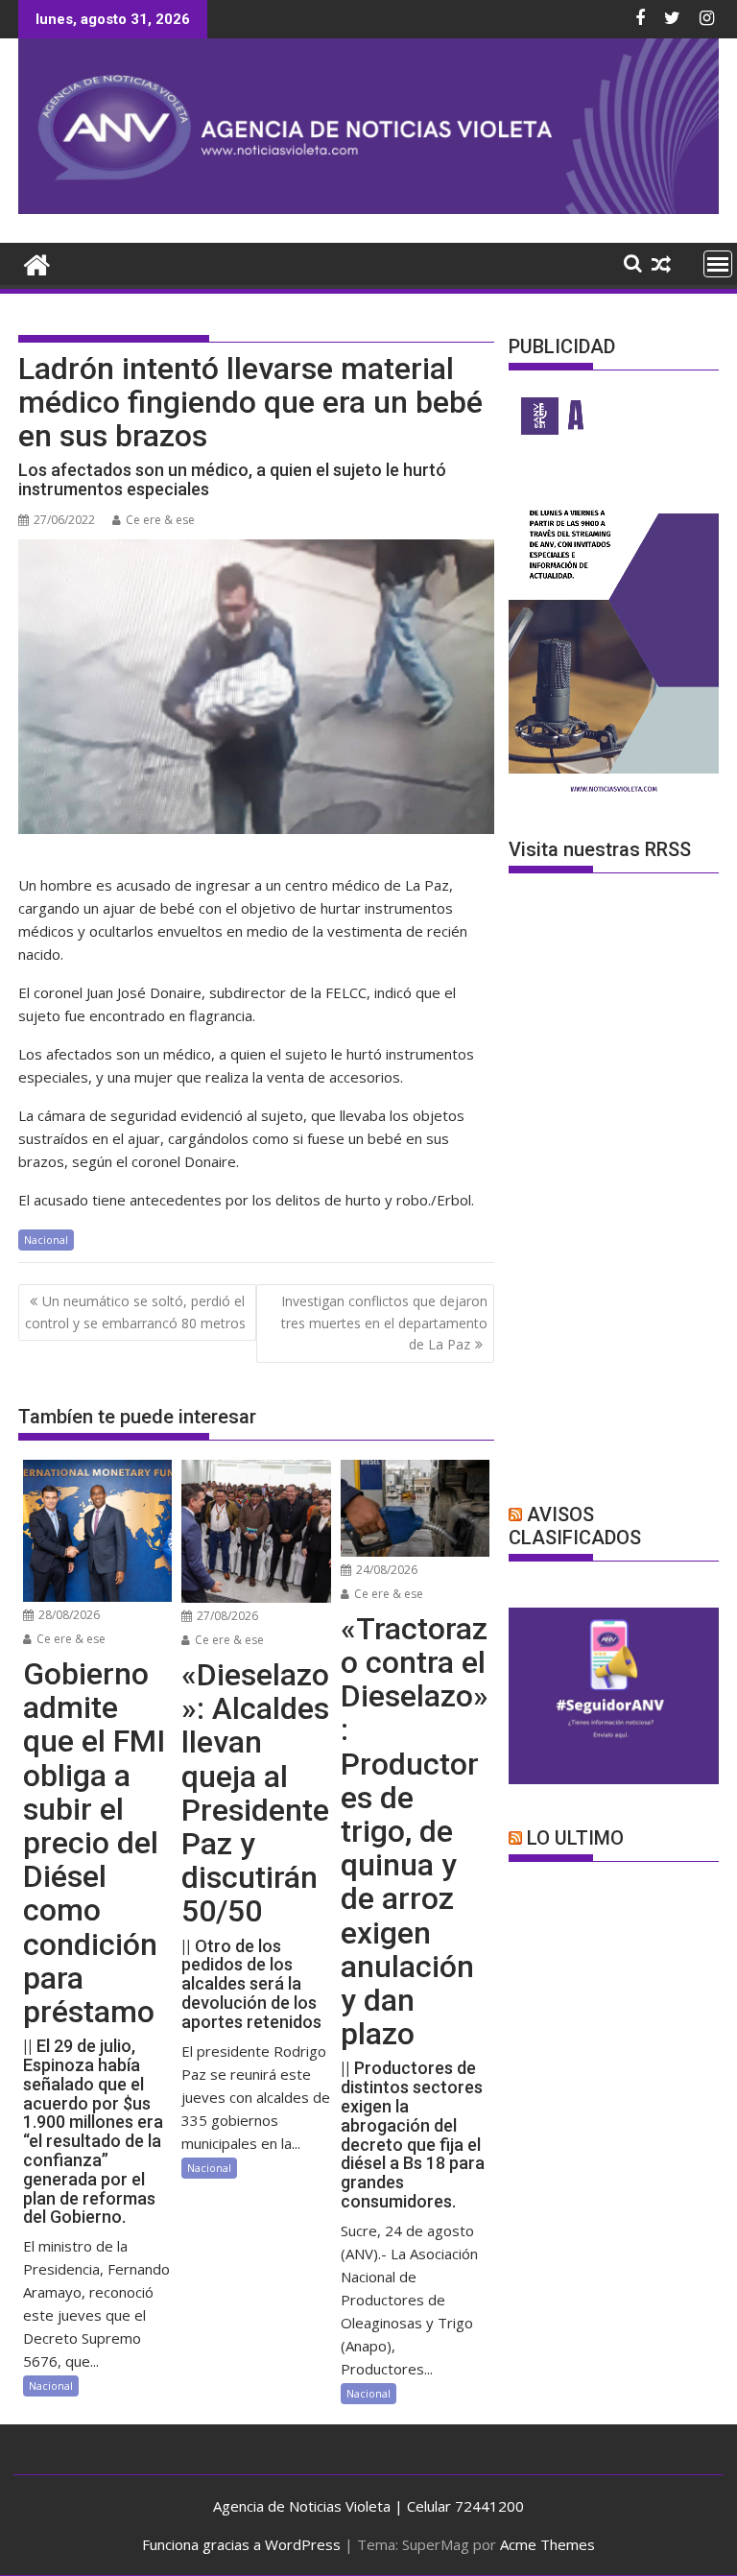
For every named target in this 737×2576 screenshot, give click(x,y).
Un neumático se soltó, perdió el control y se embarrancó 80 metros (135, 1312)
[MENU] (718, 264)
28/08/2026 (68, 1615)
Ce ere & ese (160, 520)
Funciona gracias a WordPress (241, 2544)
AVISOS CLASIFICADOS (575, 1526)
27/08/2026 (226, 1616)
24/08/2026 (385, 1570)
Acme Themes (547, 2544)
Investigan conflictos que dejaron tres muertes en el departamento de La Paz (384, 1323)
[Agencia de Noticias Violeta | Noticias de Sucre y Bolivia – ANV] (368, 208)
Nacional (46, 1240)
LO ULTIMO (575, 1838)
